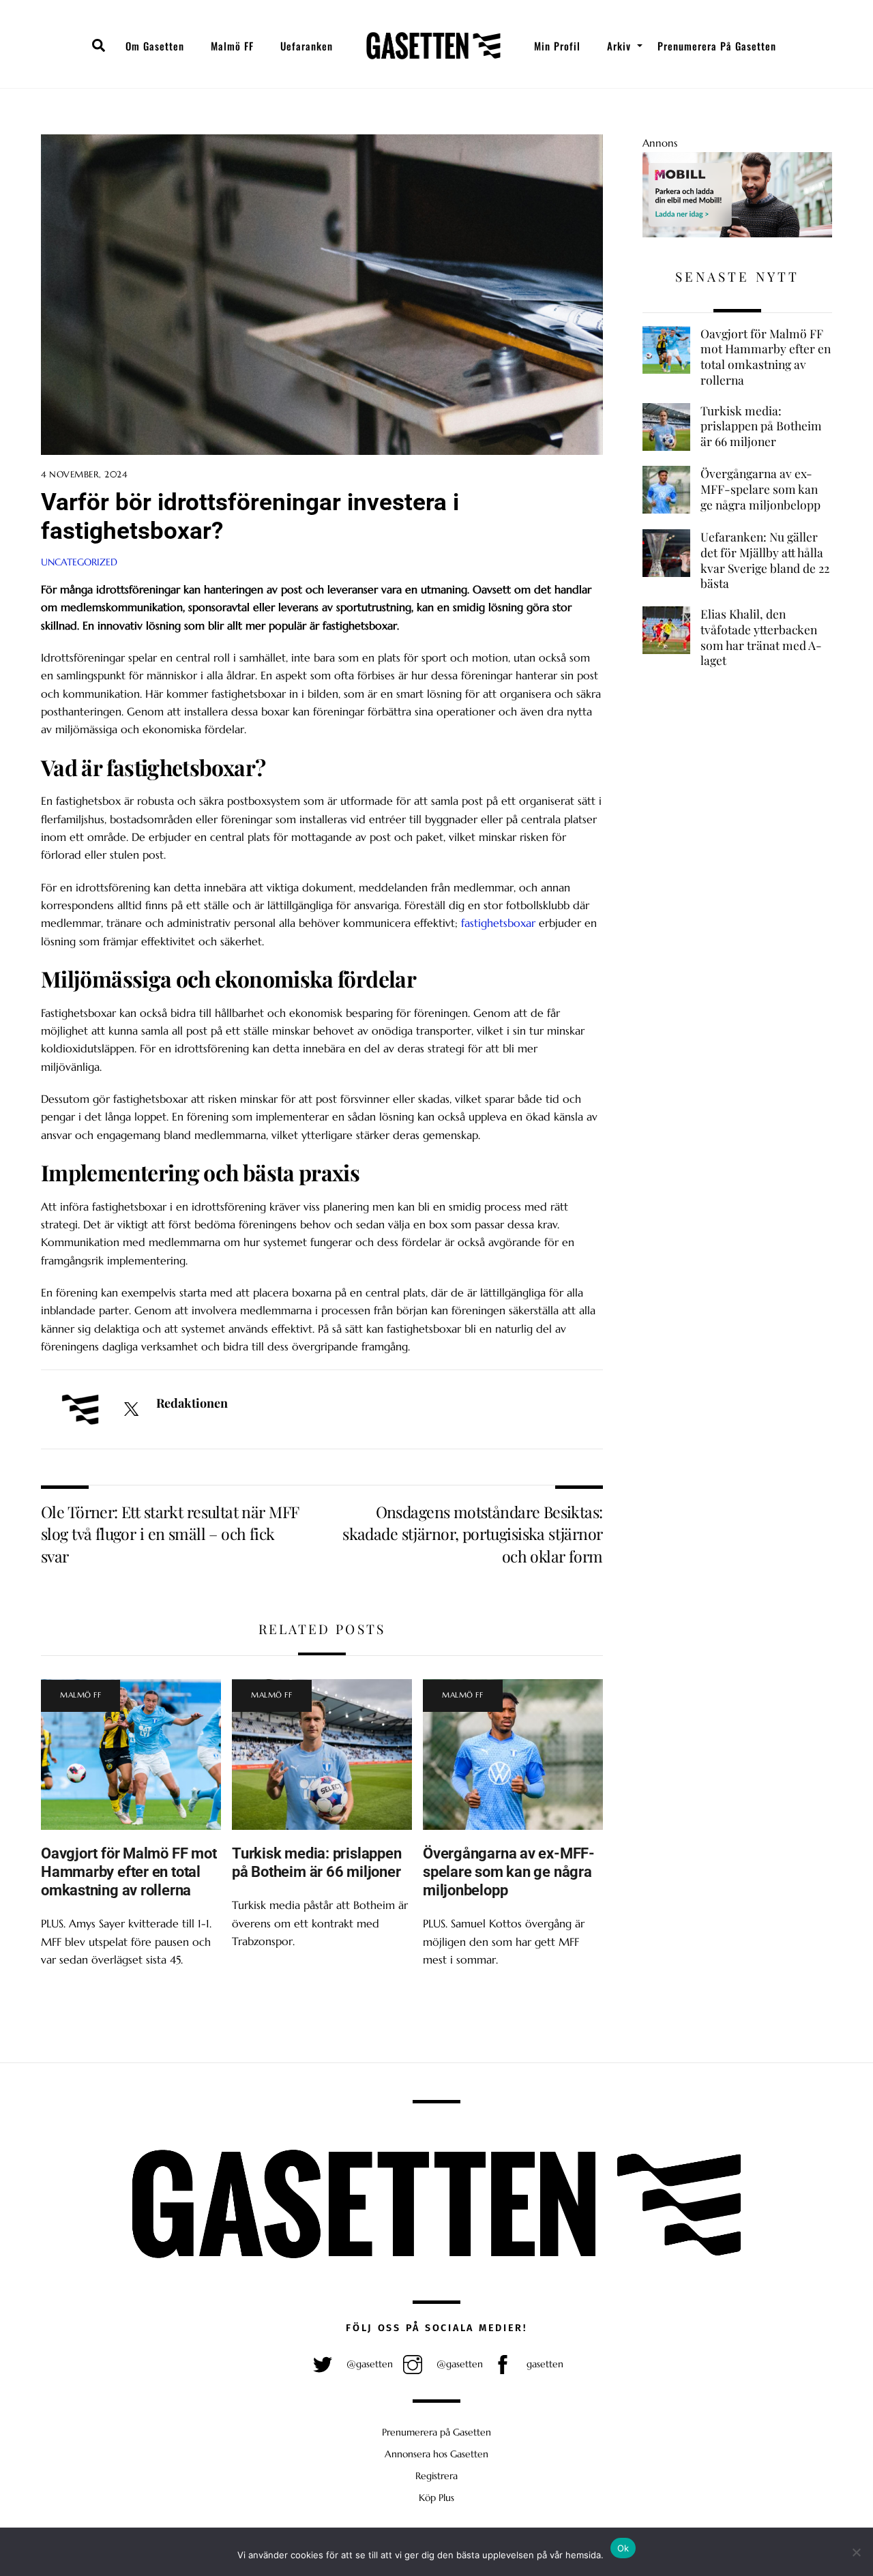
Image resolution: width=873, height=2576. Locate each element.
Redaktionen (192, 1403)
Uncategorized (79, 562)
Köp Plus (436, 2498)
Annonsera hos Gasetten (436, 2454)
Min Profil (557, 46)
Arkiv (619, 46)
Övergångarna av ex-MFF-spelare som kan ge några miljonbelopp (509, 1871)
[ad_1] (737, 234)
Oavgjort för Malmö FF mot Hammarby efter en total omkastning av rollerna (129, 1871)
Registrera (436, 2476)
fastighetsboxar (498, 923)
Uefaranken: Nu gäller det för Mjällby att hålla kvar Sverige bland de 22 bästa (765, 560)
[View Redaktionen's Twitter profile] (131, 1410)
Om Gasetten (155, 46)
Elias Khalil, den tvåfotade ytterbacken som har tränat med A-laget (761, 637)
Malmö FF (232, 46)
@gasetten (368, 2364)
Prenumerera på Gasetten (717, 46)
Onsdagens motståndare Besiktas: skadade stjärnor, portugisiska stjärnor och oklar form (472, 1534)
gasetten (544, 2364)
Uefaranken (307, 46)
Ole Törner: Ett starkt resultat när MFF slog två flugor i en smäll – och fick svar (169, 1534)
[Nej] (856, 2552)
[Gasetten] (433, 46)
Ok (623, 2548)
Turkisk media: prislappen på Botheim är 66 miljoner (316, 1862)
